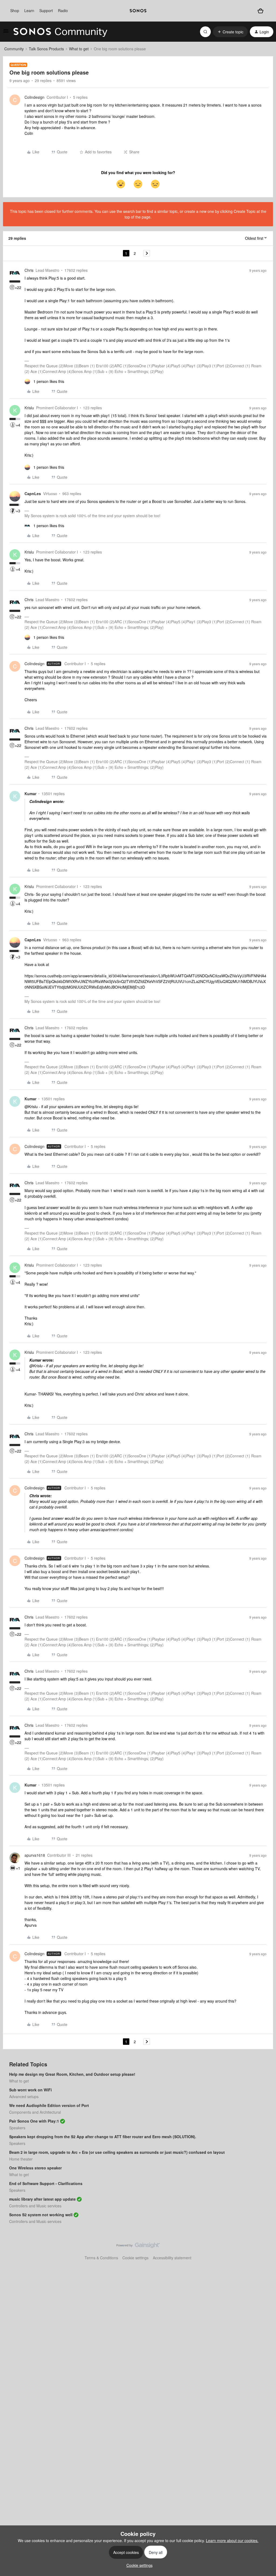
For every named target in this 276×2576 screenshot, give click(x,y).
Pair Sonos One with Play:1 (34, 2121)
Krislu (29, 408)
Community (14, 49)
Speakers (17, 2128)
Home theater (21, 2159)
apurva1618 (35, 1855)
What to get (79, 49)
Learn (29, 10)
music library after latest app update (42, 2199)
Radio (63, 10)
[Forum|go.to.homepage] (60, 32)
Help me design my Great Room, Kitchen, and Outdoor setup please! (72, 2074)
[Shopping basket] (260, 11)
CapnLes (33, 494)
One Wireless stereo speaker (35, 2168)
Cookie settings (135, 2258)
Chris (29, 270)
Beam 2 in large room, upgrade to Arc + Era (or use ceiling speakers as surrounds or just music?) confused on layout (117, 2152)
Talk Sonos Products (46, 49)
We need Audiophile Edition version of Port (49, 2105)
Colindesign (34, 97)
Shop (15, 10)
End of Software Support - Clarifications (46, 2183)
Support (46, 10)
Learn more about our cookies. (232, 2540)
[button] (6, 33)
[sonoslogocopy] (138, 11)
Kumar (30, 794)
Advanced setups (24, 2096)
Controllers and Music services (35, 2206)
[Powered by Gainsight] (138, 2247)
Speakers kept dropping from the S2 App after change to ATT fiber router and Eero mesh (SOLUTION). (103, 2137)
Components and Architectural (35, 2112)
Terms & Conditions (101, 2258)
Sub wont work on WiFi (30, 2090)
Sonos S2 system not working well (41, 2215)
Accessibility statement (172, 2258)
